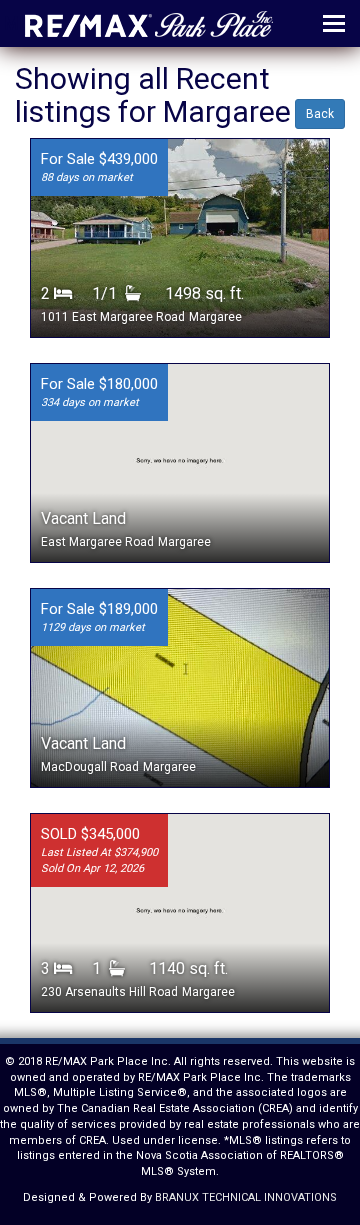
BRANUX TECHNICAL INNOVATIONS (246, 1197)
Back (320, 114)
